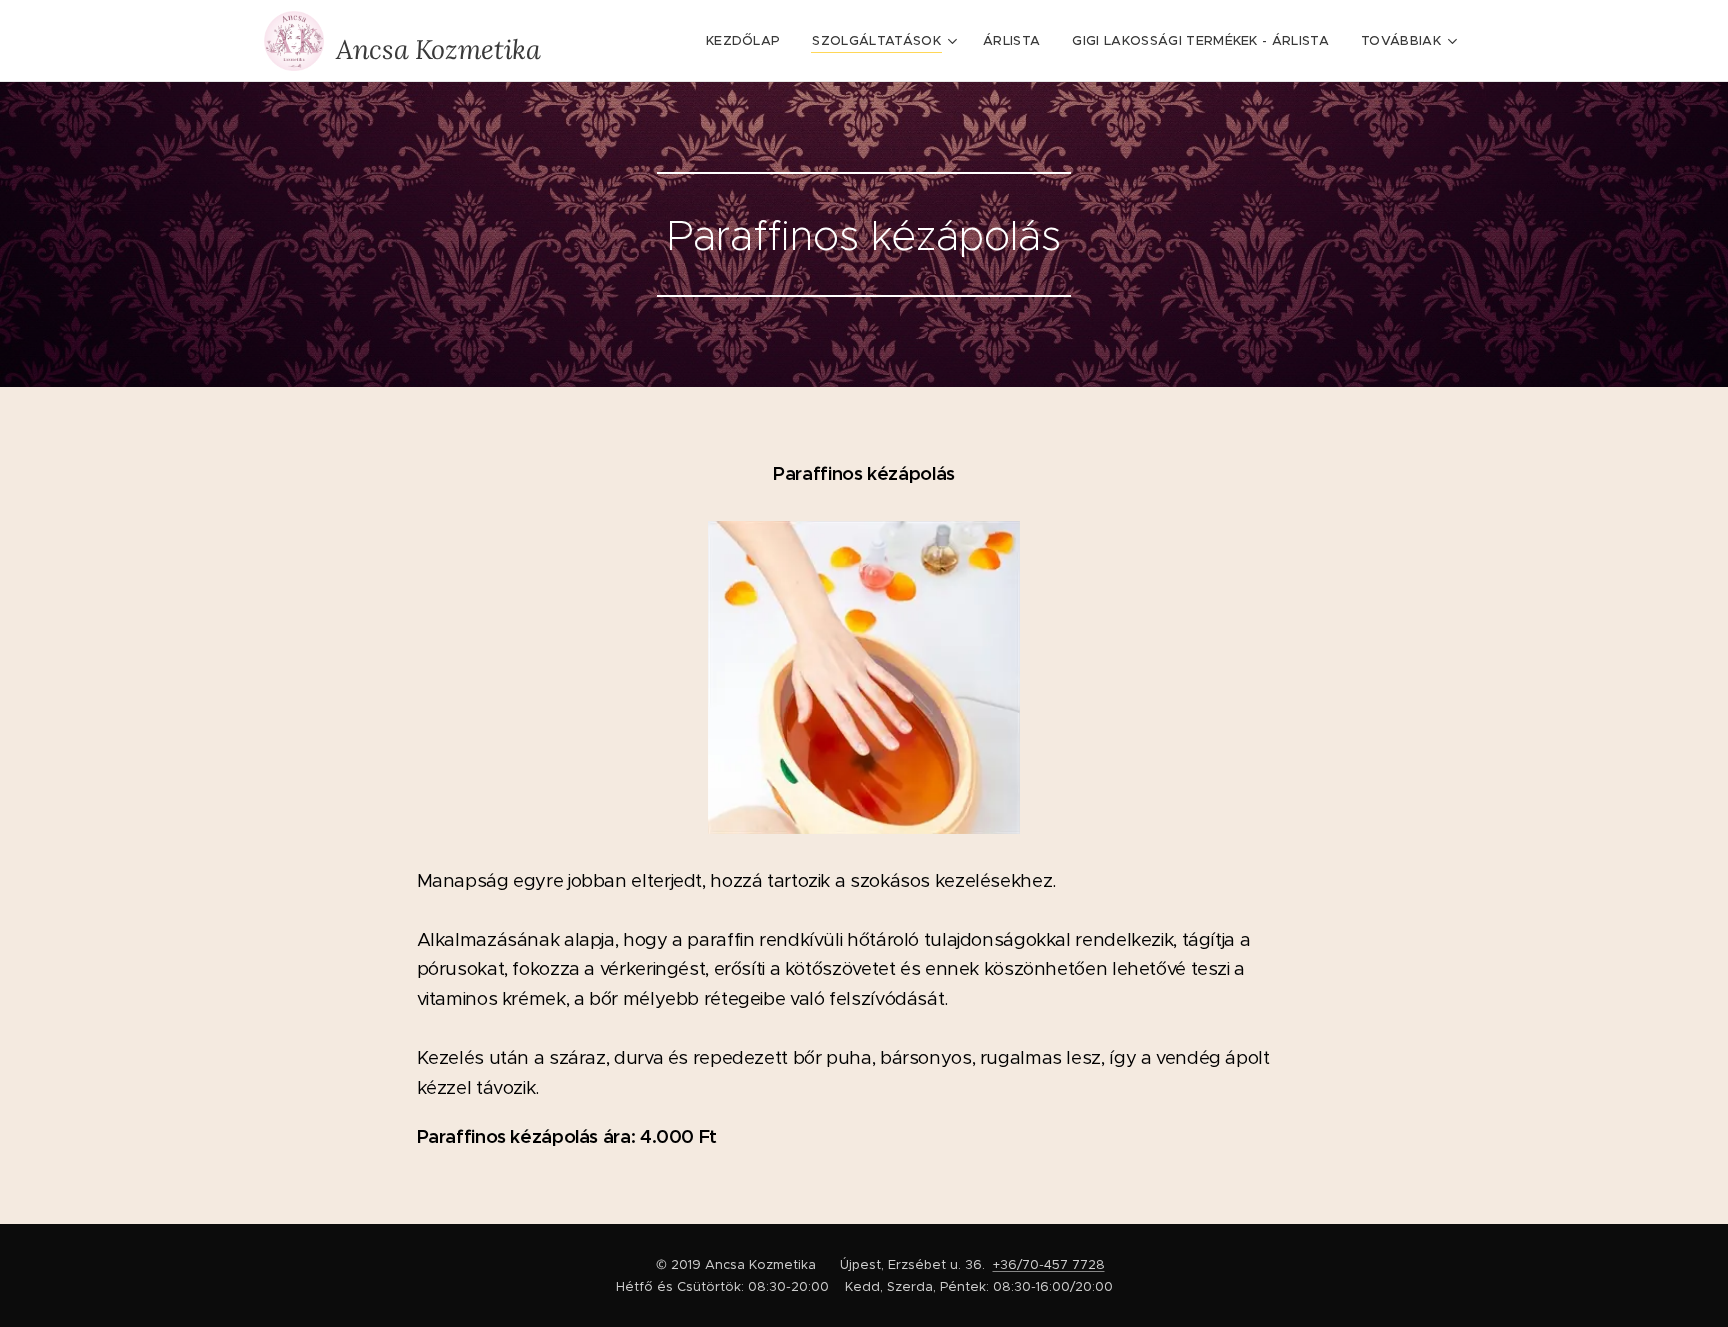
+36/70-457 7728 (1049, 1264)
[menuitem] (749, 41)
